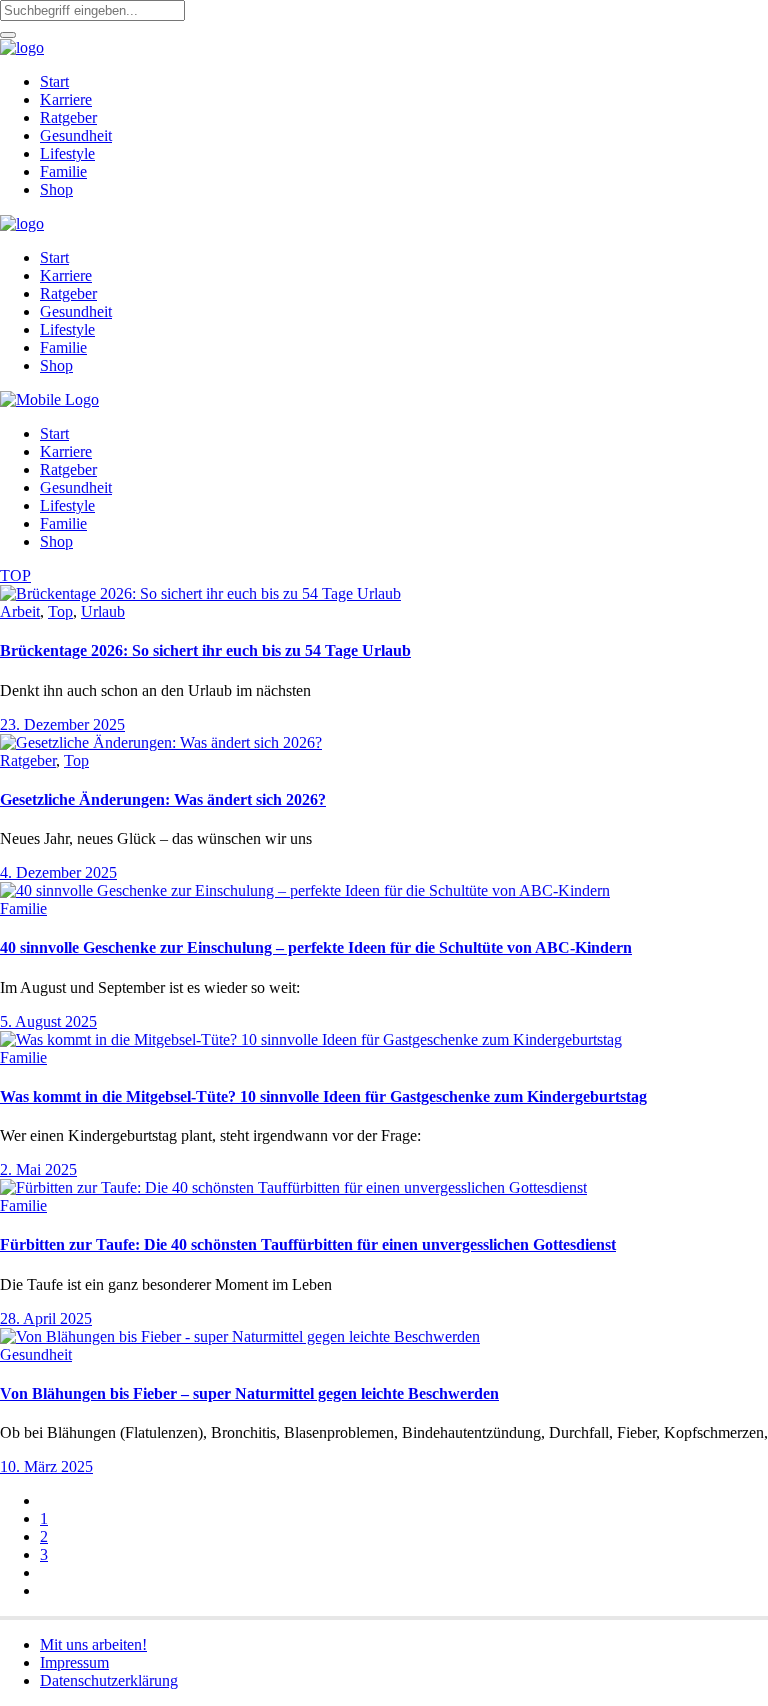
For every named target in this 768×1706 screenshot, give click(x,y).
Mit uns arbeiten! (93, 1644)
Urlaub (103, 611)
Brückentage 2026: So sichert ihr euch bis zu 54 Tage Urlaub (205, 650)
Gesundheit (36, 1354)
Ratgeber (28, 760)
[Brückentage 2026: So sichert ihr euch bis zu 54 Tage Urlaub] (200, 593)
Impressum (74, 1662)
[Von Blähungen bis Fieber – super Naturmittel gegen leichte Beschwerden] (240, 1336)
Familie (23, 908)
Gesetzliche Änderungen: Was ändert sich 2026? (163, 799)
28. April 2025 (46, 1318)
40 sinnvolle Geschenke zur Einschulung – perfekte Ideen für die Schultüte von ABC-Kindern (316, 947)
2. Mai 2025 (38, 1169)
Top (60, 611)
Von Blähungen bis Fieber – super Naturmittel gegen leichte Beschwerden (249, 1393)
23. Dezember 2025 (62, 724)
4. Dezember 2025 (58, 872)
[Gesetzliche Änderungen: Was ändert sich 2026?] (161, 742)
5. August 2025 (48, 1021)
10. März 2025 (46, 1466)
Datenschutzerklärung (109, 1680)
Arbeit (20, 611)
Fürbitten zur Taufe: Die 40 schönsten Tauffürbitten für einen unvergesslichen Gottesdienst (308, 1244)
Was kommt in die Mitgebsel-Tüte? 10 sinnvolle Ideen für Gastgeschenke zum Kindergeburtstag (323, 1096)
